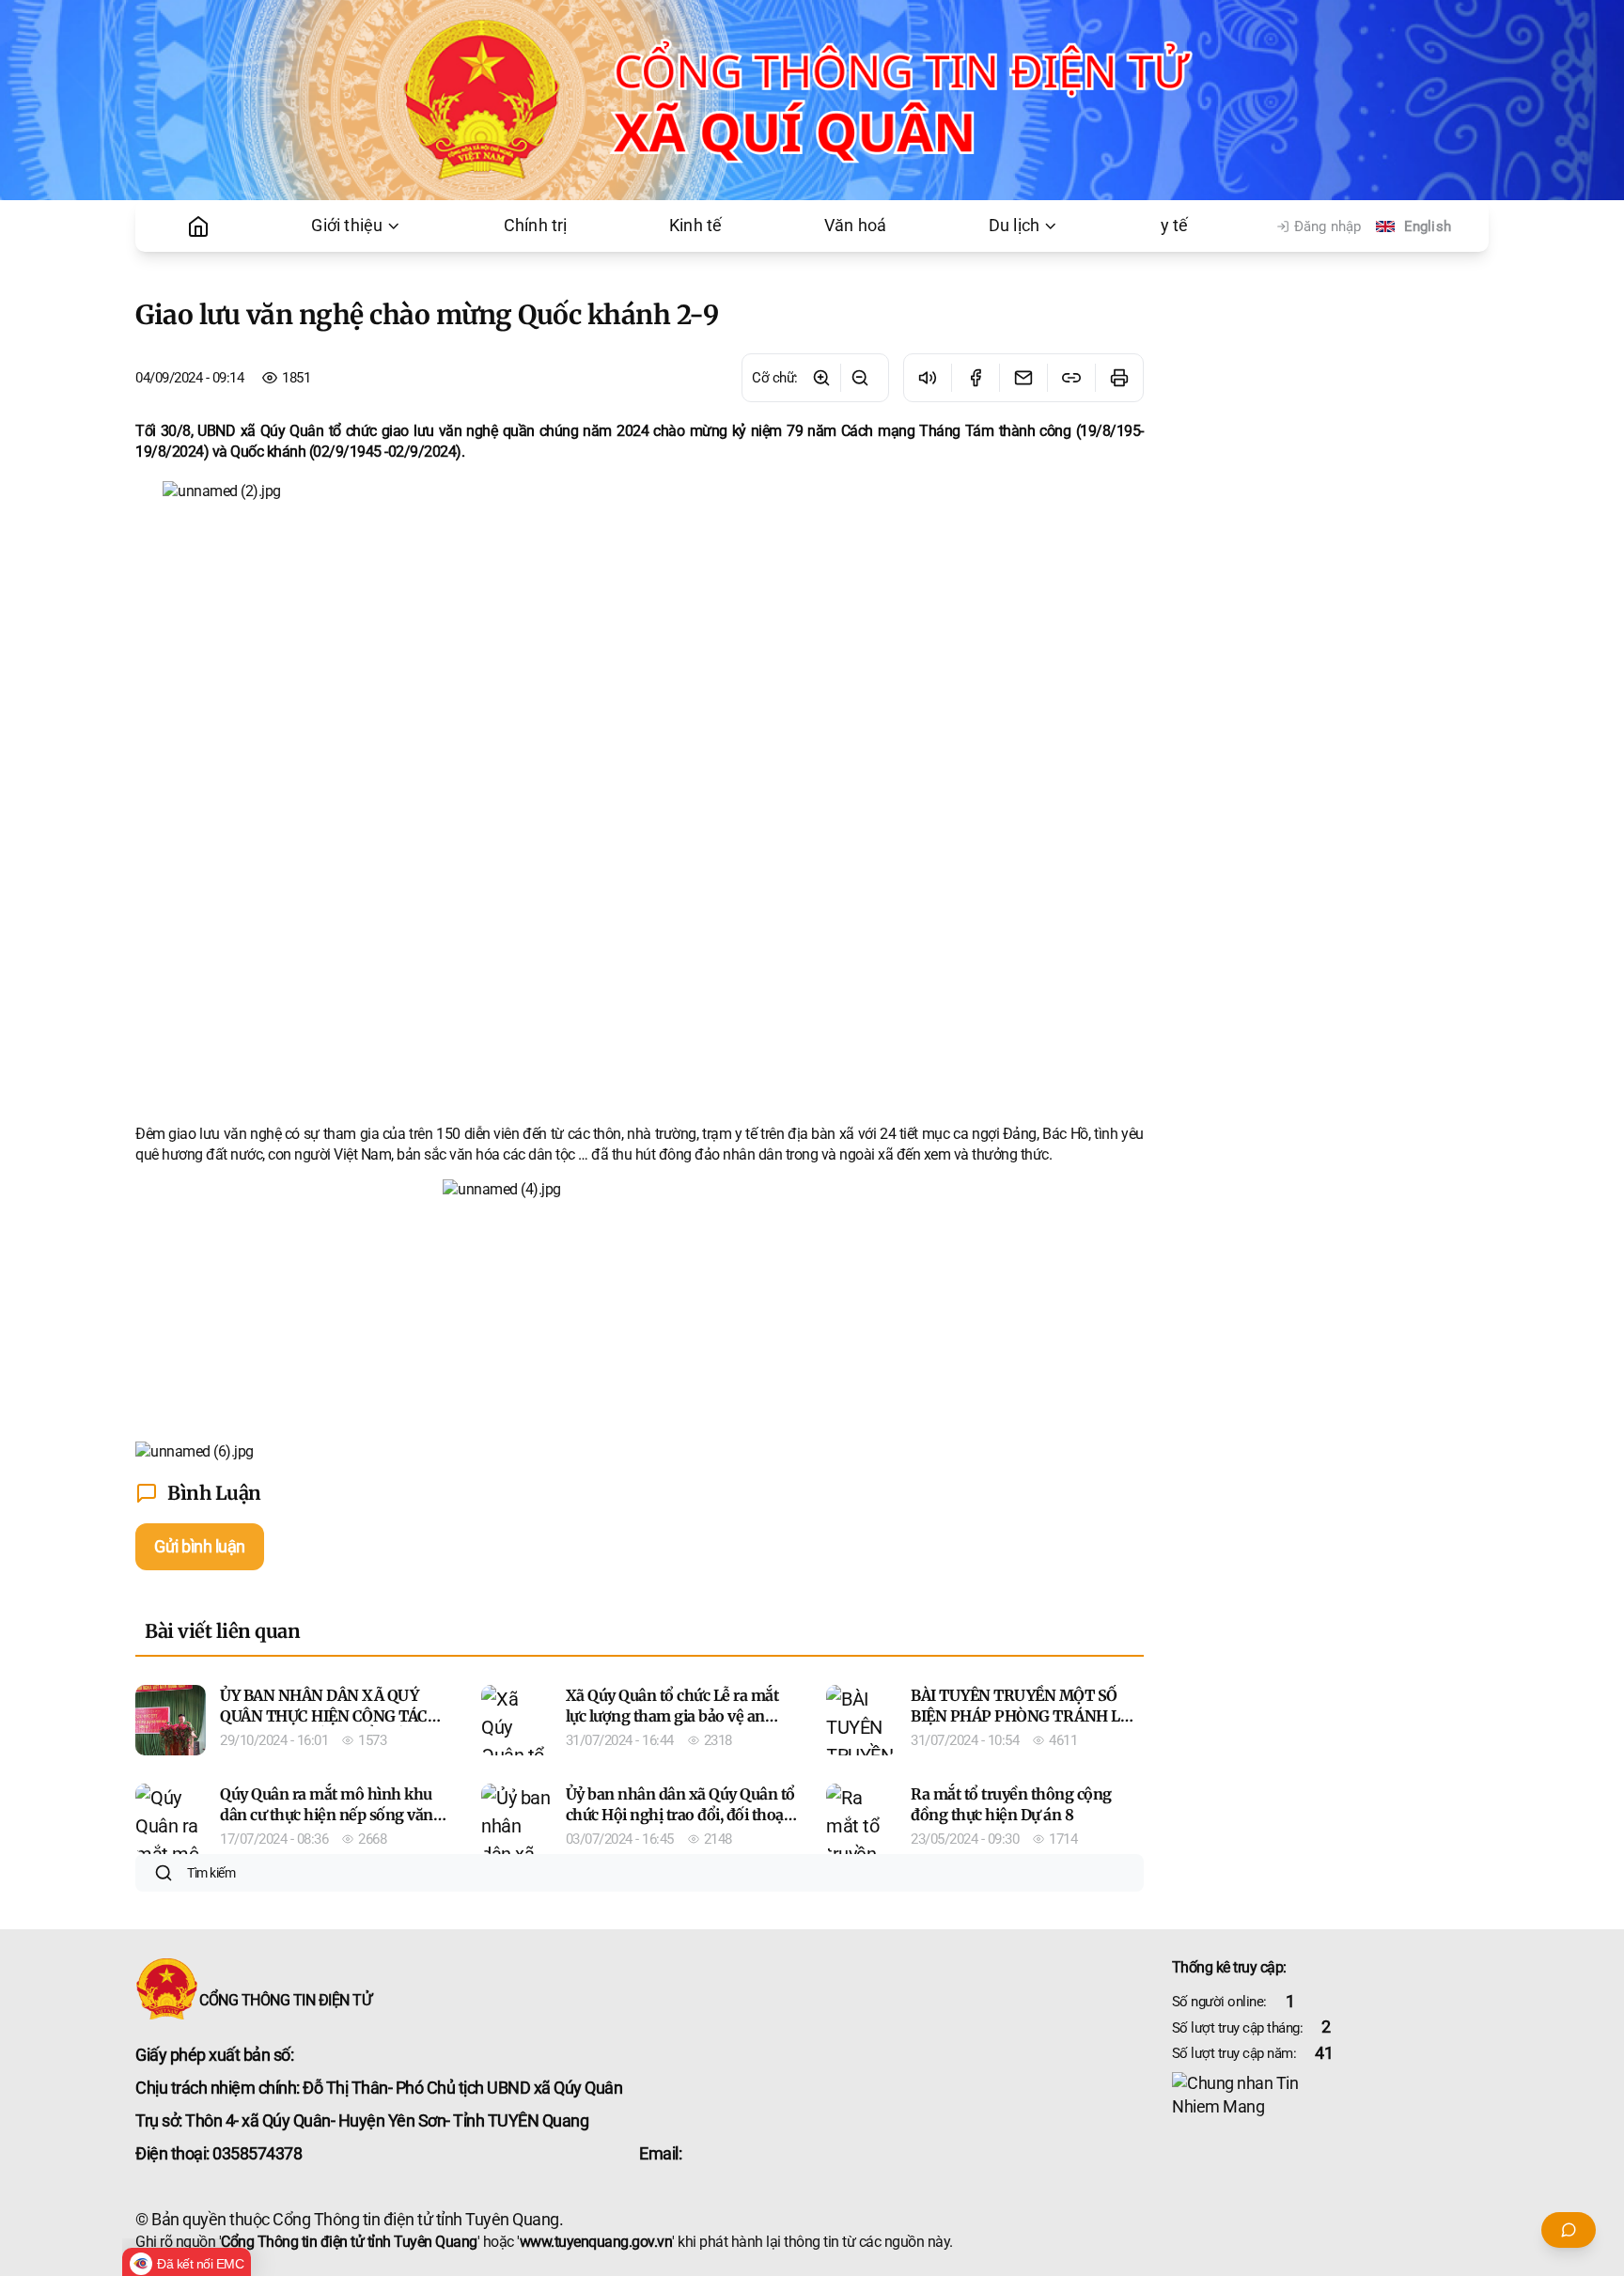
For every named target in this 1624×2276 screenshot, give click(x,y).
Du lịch (1014, 226)
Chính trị (536, 226)
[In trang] (1119, 378)
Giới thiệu (347, 226)
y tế (1175, 226)
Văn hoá (855, 226)
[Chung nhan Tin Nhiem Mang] (1331, 2096)
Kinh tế (695, 226)
